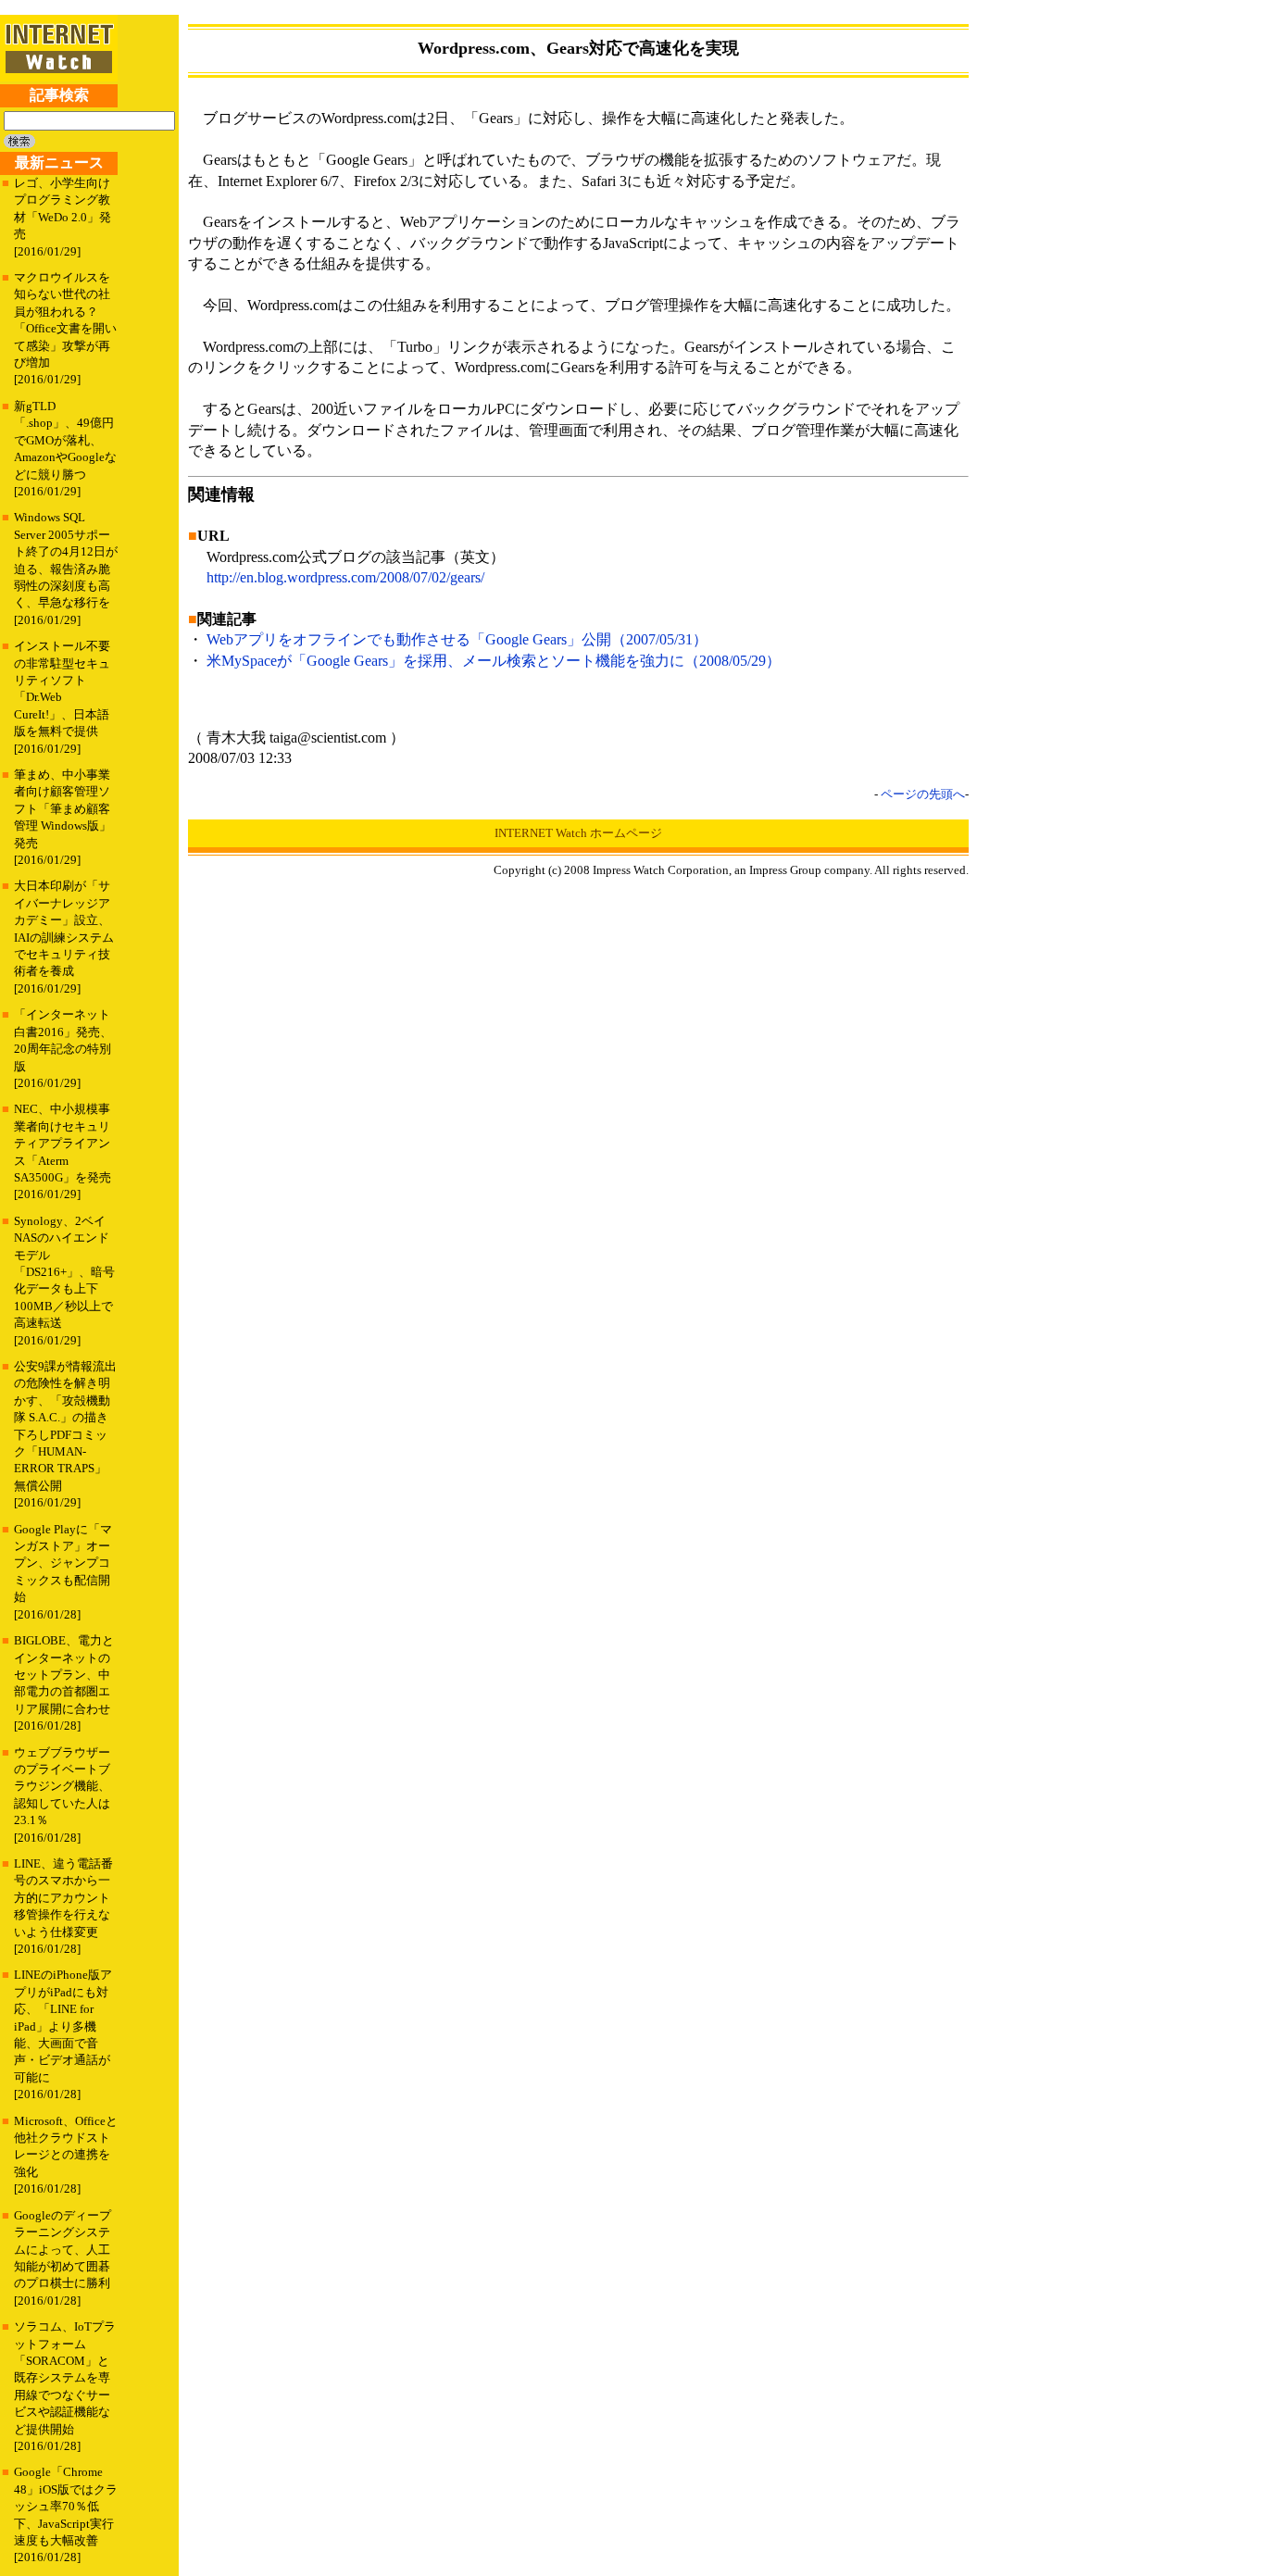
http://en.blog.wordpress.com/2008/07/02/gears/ (345, 577)
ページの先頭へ (923, 794)
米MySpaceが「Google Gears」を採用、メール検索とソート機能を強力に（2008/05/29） (494, 661)
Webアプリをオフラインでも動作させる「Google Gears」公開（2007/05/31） (457, 639)
